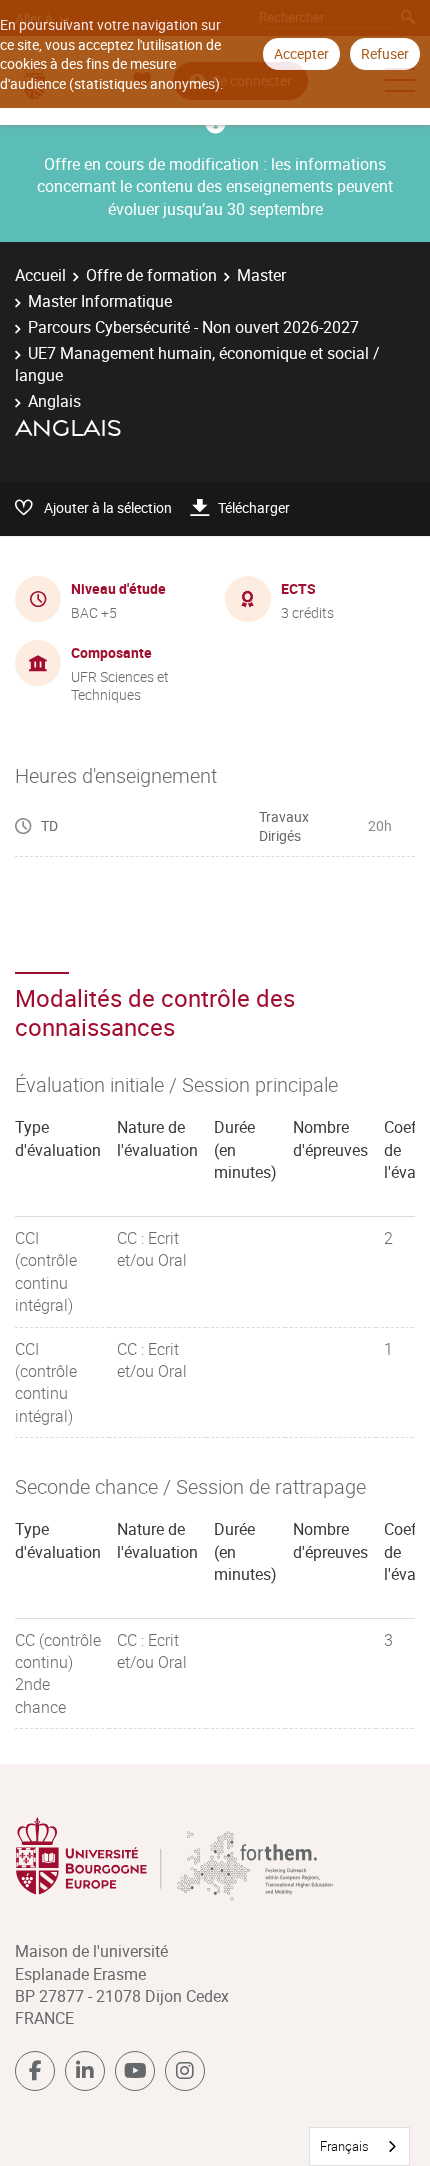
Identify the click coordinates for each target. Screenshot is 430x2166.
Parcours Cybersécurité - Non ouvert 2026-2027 (193, 327)
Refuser (385, 53)
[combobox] (359, 2146)
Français (344, 2146)
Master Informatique (100, 301)
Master (261, 275)
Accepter (301, 53)
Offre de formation (151, 275)
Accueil (40, 275)
